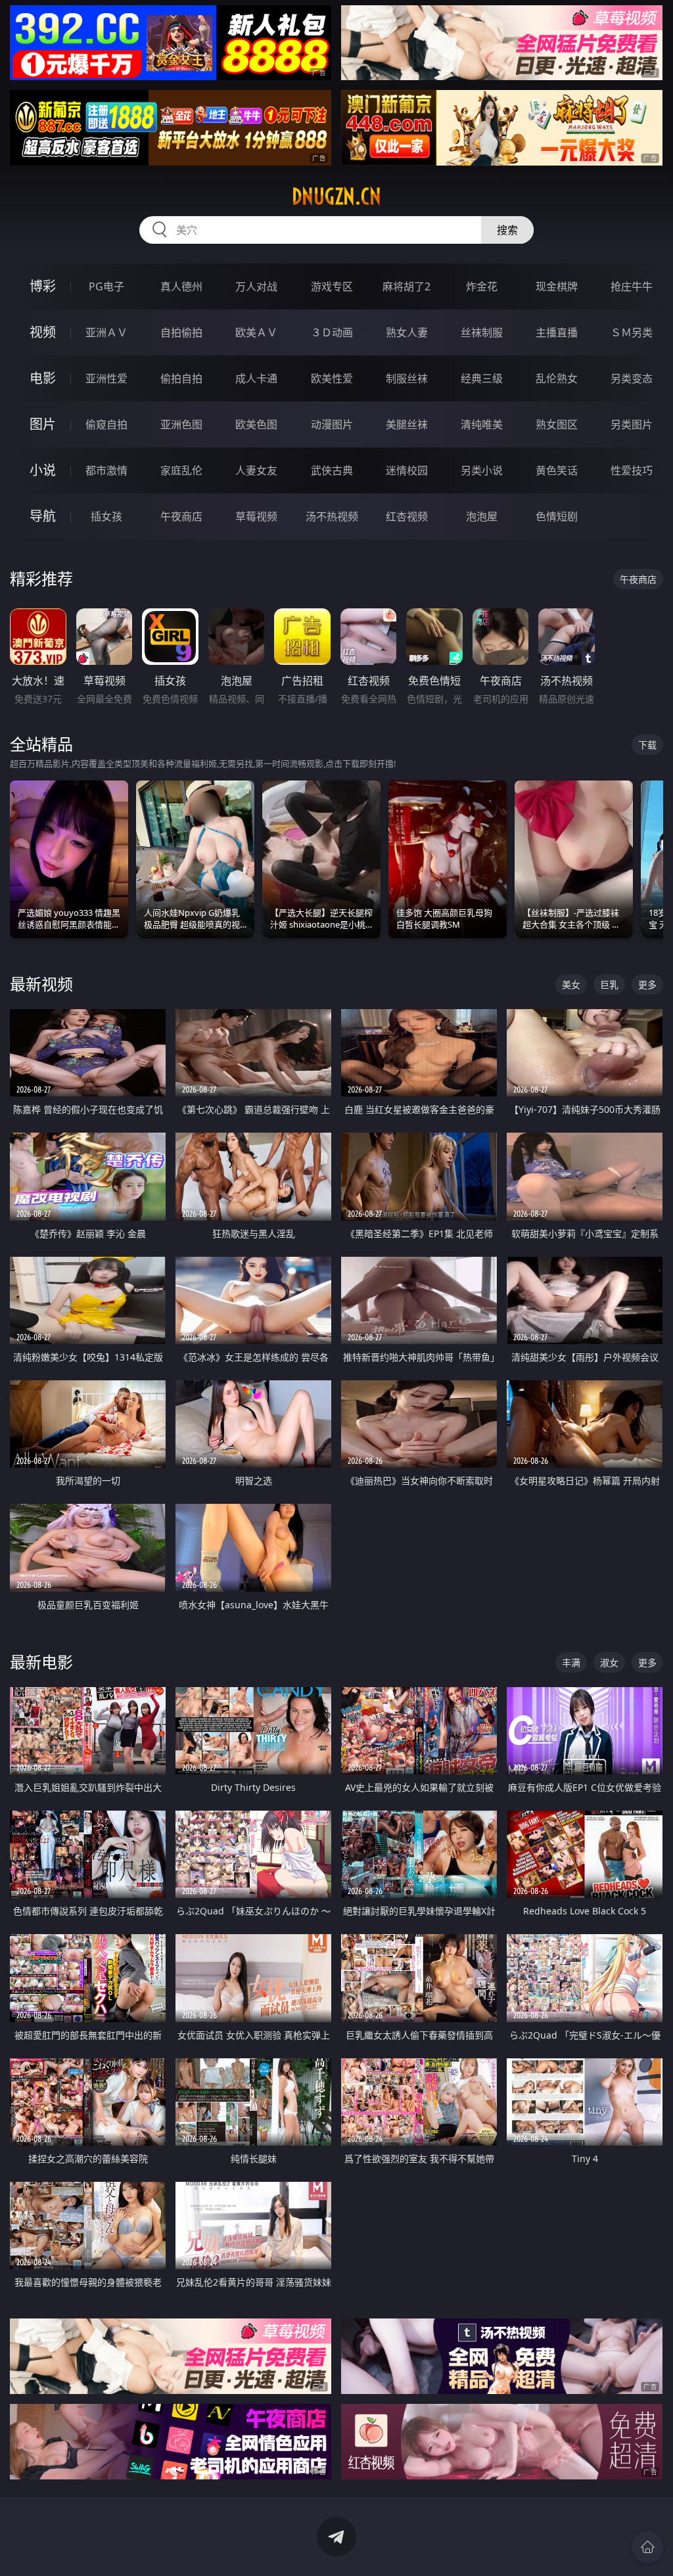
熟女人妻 (407, 332)
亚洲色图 (181, 424)
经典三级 (482, 378)
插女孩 (106, 516)
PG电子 (106, 286)
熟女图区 (557, 424)
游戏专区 (332, 286)
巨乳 (609, 984)
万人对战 (256, 286)
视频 (43, 332)
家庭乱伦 (181, 470)
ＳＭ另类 (632, 332)
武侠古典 (332, 470)
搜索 (507, 230)
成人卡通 (256, 378)
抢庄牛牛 (632, 286)
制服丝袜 (407, 378)
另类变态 (632, 378)
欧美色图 (256, 424)
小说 (43, 470)
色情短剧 (557, 516)
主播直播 (557, 332)
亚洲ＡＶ (106, 332)
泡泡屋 (482, 516)
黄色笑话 (557, 470)
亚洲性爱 (106, 378)
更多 (647, 984)
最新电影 (41, 1662)
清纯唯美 (482, 424)
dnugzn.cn (336, 196)
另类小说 (482, 470)
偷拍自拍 (181, 378)
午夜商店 (181, 516)
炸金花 (482, 286)
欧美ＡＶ (256, 332)
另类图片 (632, 424)
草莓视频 (256, 516)
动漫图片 (332, 424)
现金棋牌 (557, 286)
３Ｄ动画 (332, 332)
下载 (647, 745)
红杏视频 (407, 516)
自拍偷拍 (181, 332)
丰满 (571, 1662)
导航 (43, 516)
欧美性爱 (332, 378)
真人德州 (181, 286)
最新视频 (41, 984)
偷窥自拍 (106, 424)
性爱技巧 (632, 470)
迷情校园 (407, 470)
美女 (571, 984)
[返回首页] (647, 2547)
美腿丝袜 (407, 424)
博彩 (43, 286)
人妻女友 (256, 470)
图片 (43, 424)
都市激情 (106, 470)
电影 (43, 378)
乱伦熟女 (557, 378)
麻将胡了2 (406, 286)
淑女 (609, 1662)
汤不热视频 (332, 516)
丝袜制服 (482, 332)
